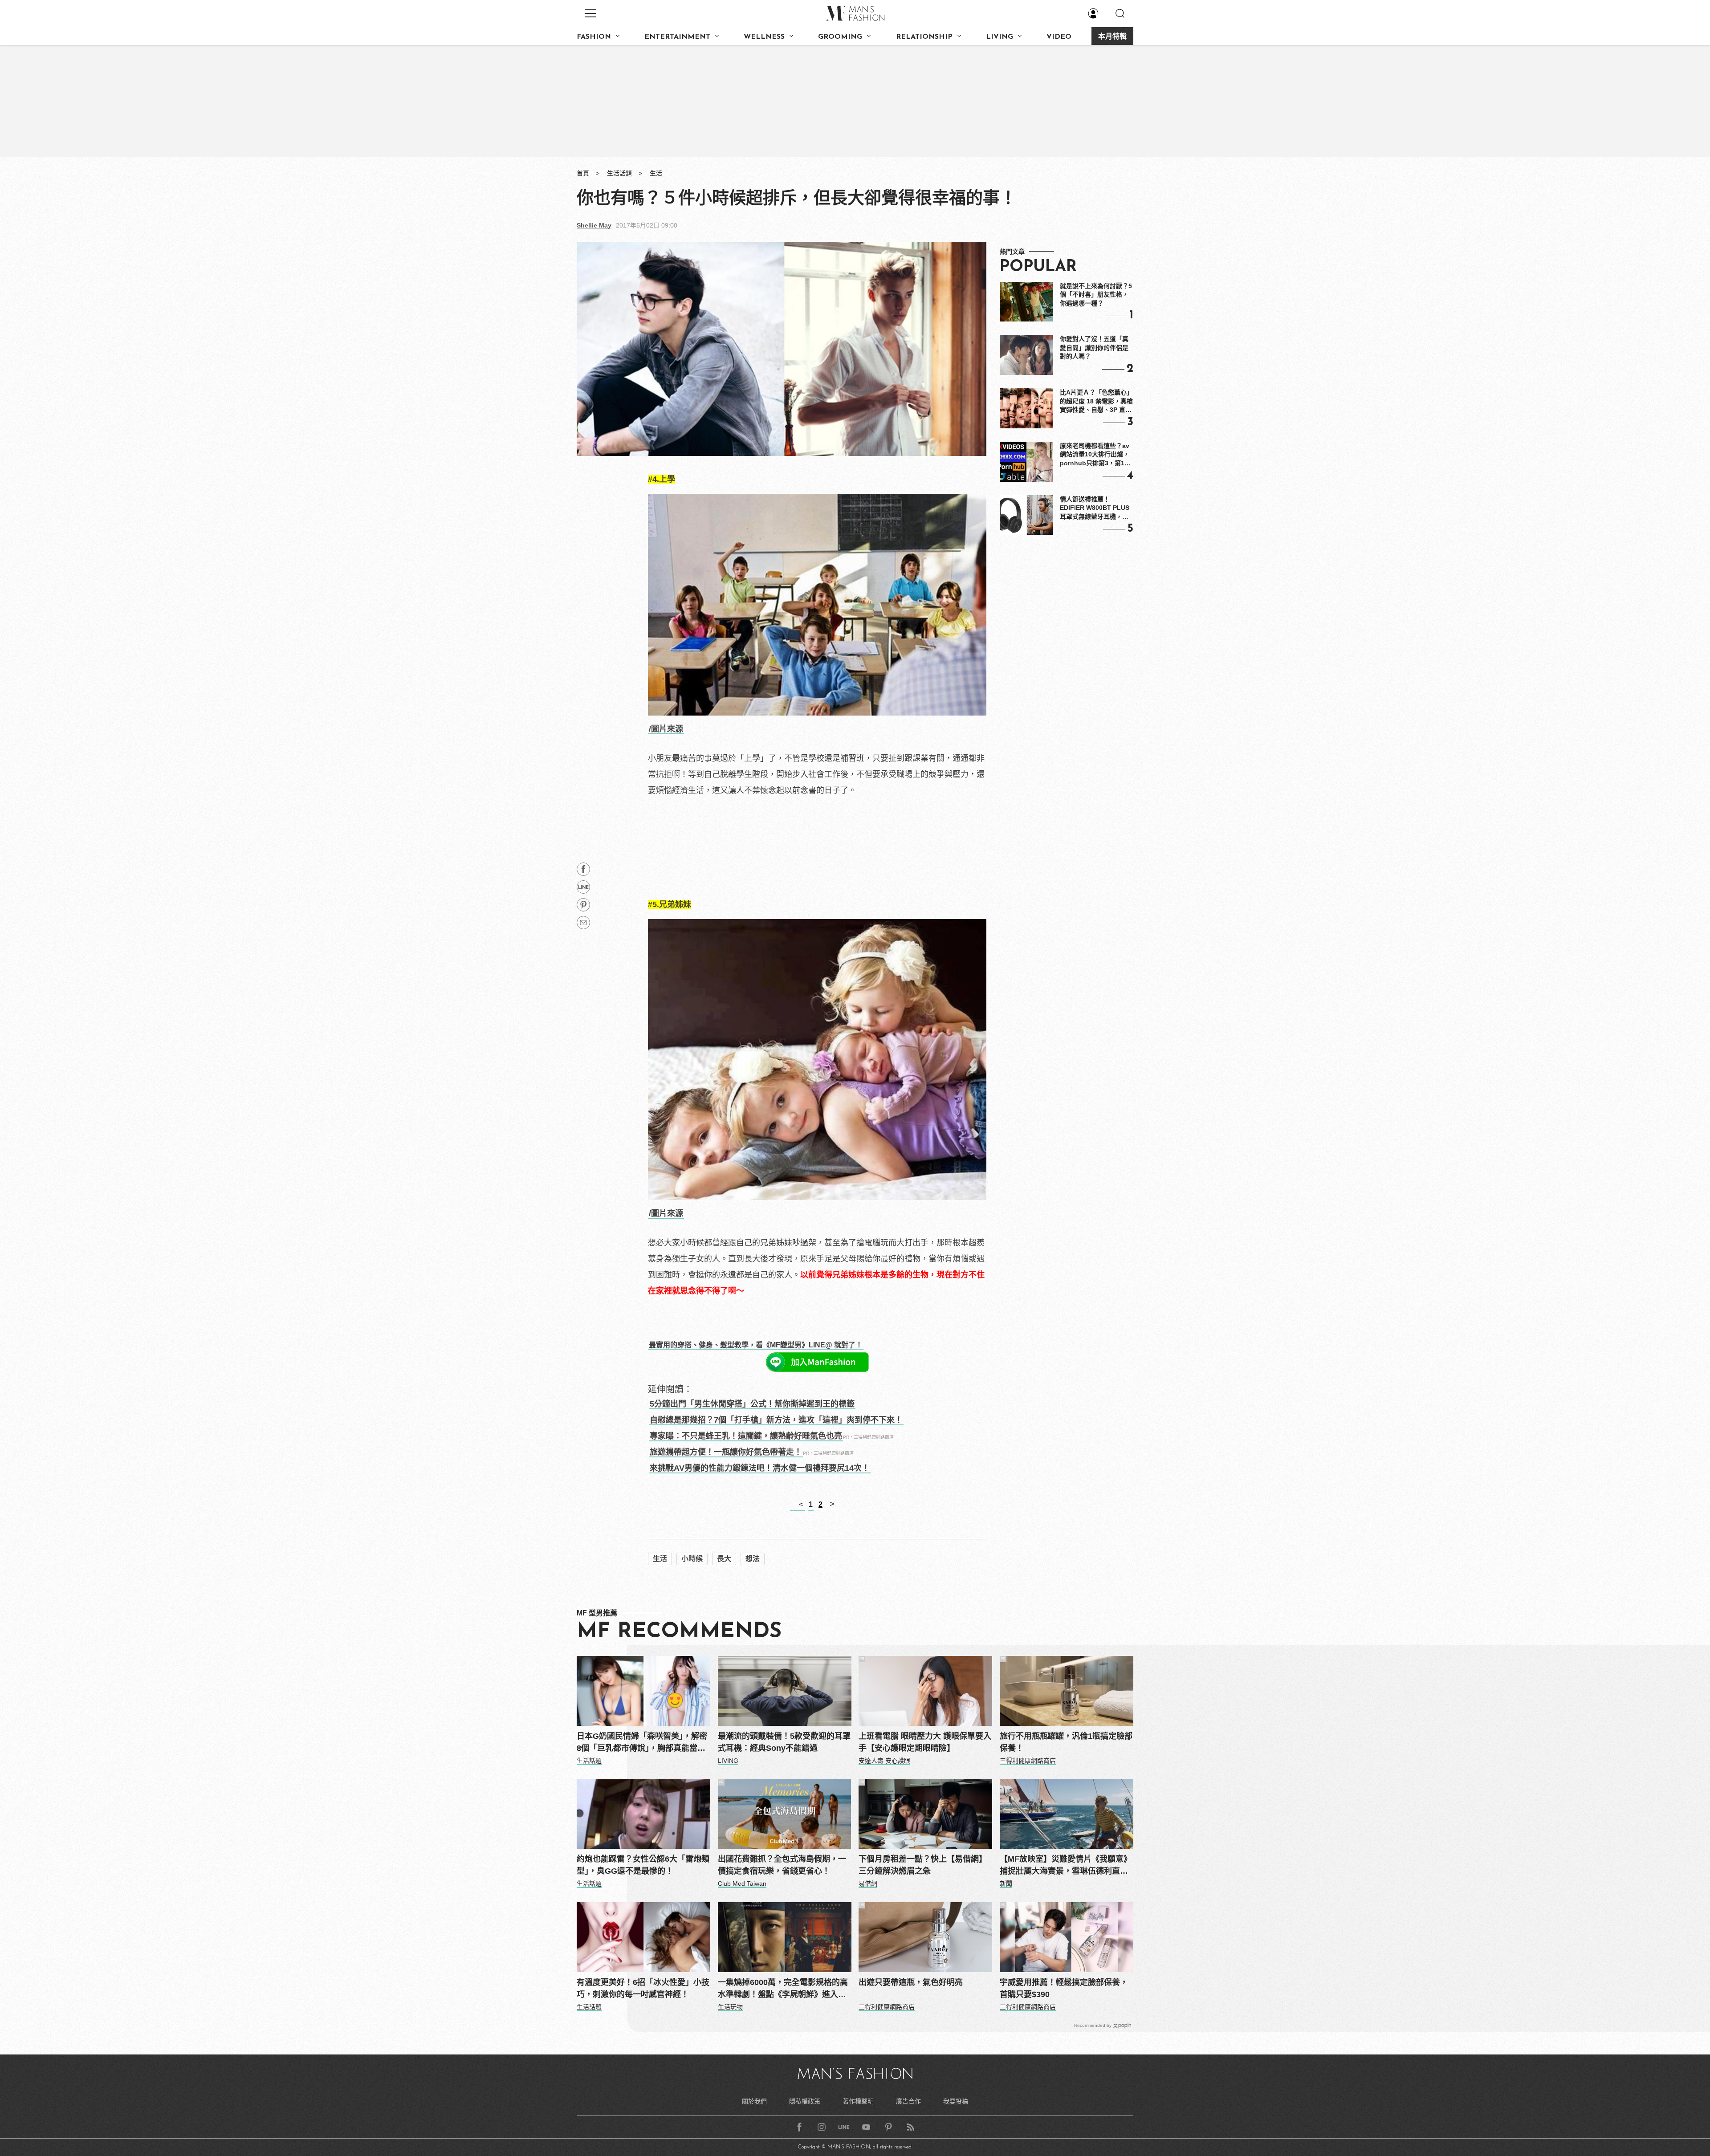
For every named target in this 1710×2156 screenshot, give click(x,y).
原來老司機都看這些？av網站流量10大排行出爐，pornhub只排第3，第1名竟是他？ (1095, 455)
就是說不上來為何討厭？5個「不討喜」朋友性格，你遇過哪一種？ (1096, 295)
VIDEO (1059, 37)
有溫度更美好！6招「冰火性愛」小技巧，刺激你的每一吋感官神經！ (643, 1988)
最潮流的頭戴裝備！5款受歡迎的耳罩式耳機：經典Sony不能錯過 (784, 1742)
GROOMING (840, 37)
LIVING (1000, 37)
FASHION (594, 37)
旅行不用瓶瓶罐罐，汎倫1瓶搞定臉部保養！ (1066, 1742)
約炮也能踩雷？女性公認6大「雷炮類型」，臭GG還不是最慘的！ (643, 1865)
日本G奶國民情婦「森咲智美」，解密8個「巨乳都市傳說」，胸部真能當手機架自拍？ (642, 1743)
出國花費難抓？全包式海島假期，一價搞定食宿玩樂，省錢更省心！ (782, 1865)
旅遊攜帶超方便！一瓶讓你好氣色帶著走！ (726, 1452)
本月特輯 (1112, 37)
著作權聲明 (858, 2101)
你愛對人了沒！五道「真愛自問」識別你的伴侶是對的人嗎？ (1094, 348)
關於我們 (754, 2101)
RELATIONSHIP (924, 37)
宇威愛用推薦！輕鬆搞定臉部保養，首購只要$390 (1064, 1988)
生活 (656, 173)
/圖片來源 (666, 729)
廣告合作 (908, 2101)
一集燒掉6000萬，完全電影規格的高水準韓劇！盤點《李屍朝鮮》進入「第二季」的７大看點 (783, 1989)
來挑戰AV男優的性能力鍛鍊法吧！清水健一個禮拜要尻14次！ (760, 1468)
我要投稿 (956, 2101)
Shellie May (594, 225)
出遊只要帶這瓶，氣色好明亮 (911, 1982)
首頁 (583, 173)
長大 (724, 1559)
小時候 (692, 1559)
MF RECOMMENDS (679, 1632)
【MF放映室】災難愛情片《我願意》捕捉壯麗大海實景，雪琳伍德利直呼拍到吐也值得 (1066, 1866)
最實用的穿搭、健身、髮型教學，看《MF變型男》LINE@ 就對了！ (756, 1345)
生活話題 (619, 173)
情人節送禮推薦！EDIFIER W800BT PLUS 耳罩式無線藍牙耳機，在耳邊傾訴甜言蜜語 (1095, 508)
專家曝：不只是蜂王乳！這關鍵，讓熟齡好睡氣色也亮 (746, 1436)
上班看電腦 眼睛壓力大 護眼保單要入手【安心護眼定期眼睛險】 (925, 1742)
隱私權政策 (805, 2101)
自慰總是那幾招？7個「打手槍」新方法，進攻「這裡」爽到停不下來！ (776, 1420)
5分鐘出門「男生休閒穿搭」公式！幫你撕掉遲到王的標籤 (752, 1404)
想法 (753, 1559)
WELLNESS (764, 37)
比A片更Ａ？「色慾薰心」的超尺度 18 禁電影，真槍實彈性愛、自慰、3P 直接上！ (1096, 402)
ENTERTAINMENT (677, 37)
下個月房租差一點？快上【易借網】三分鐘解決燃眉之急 (923, 1865)
